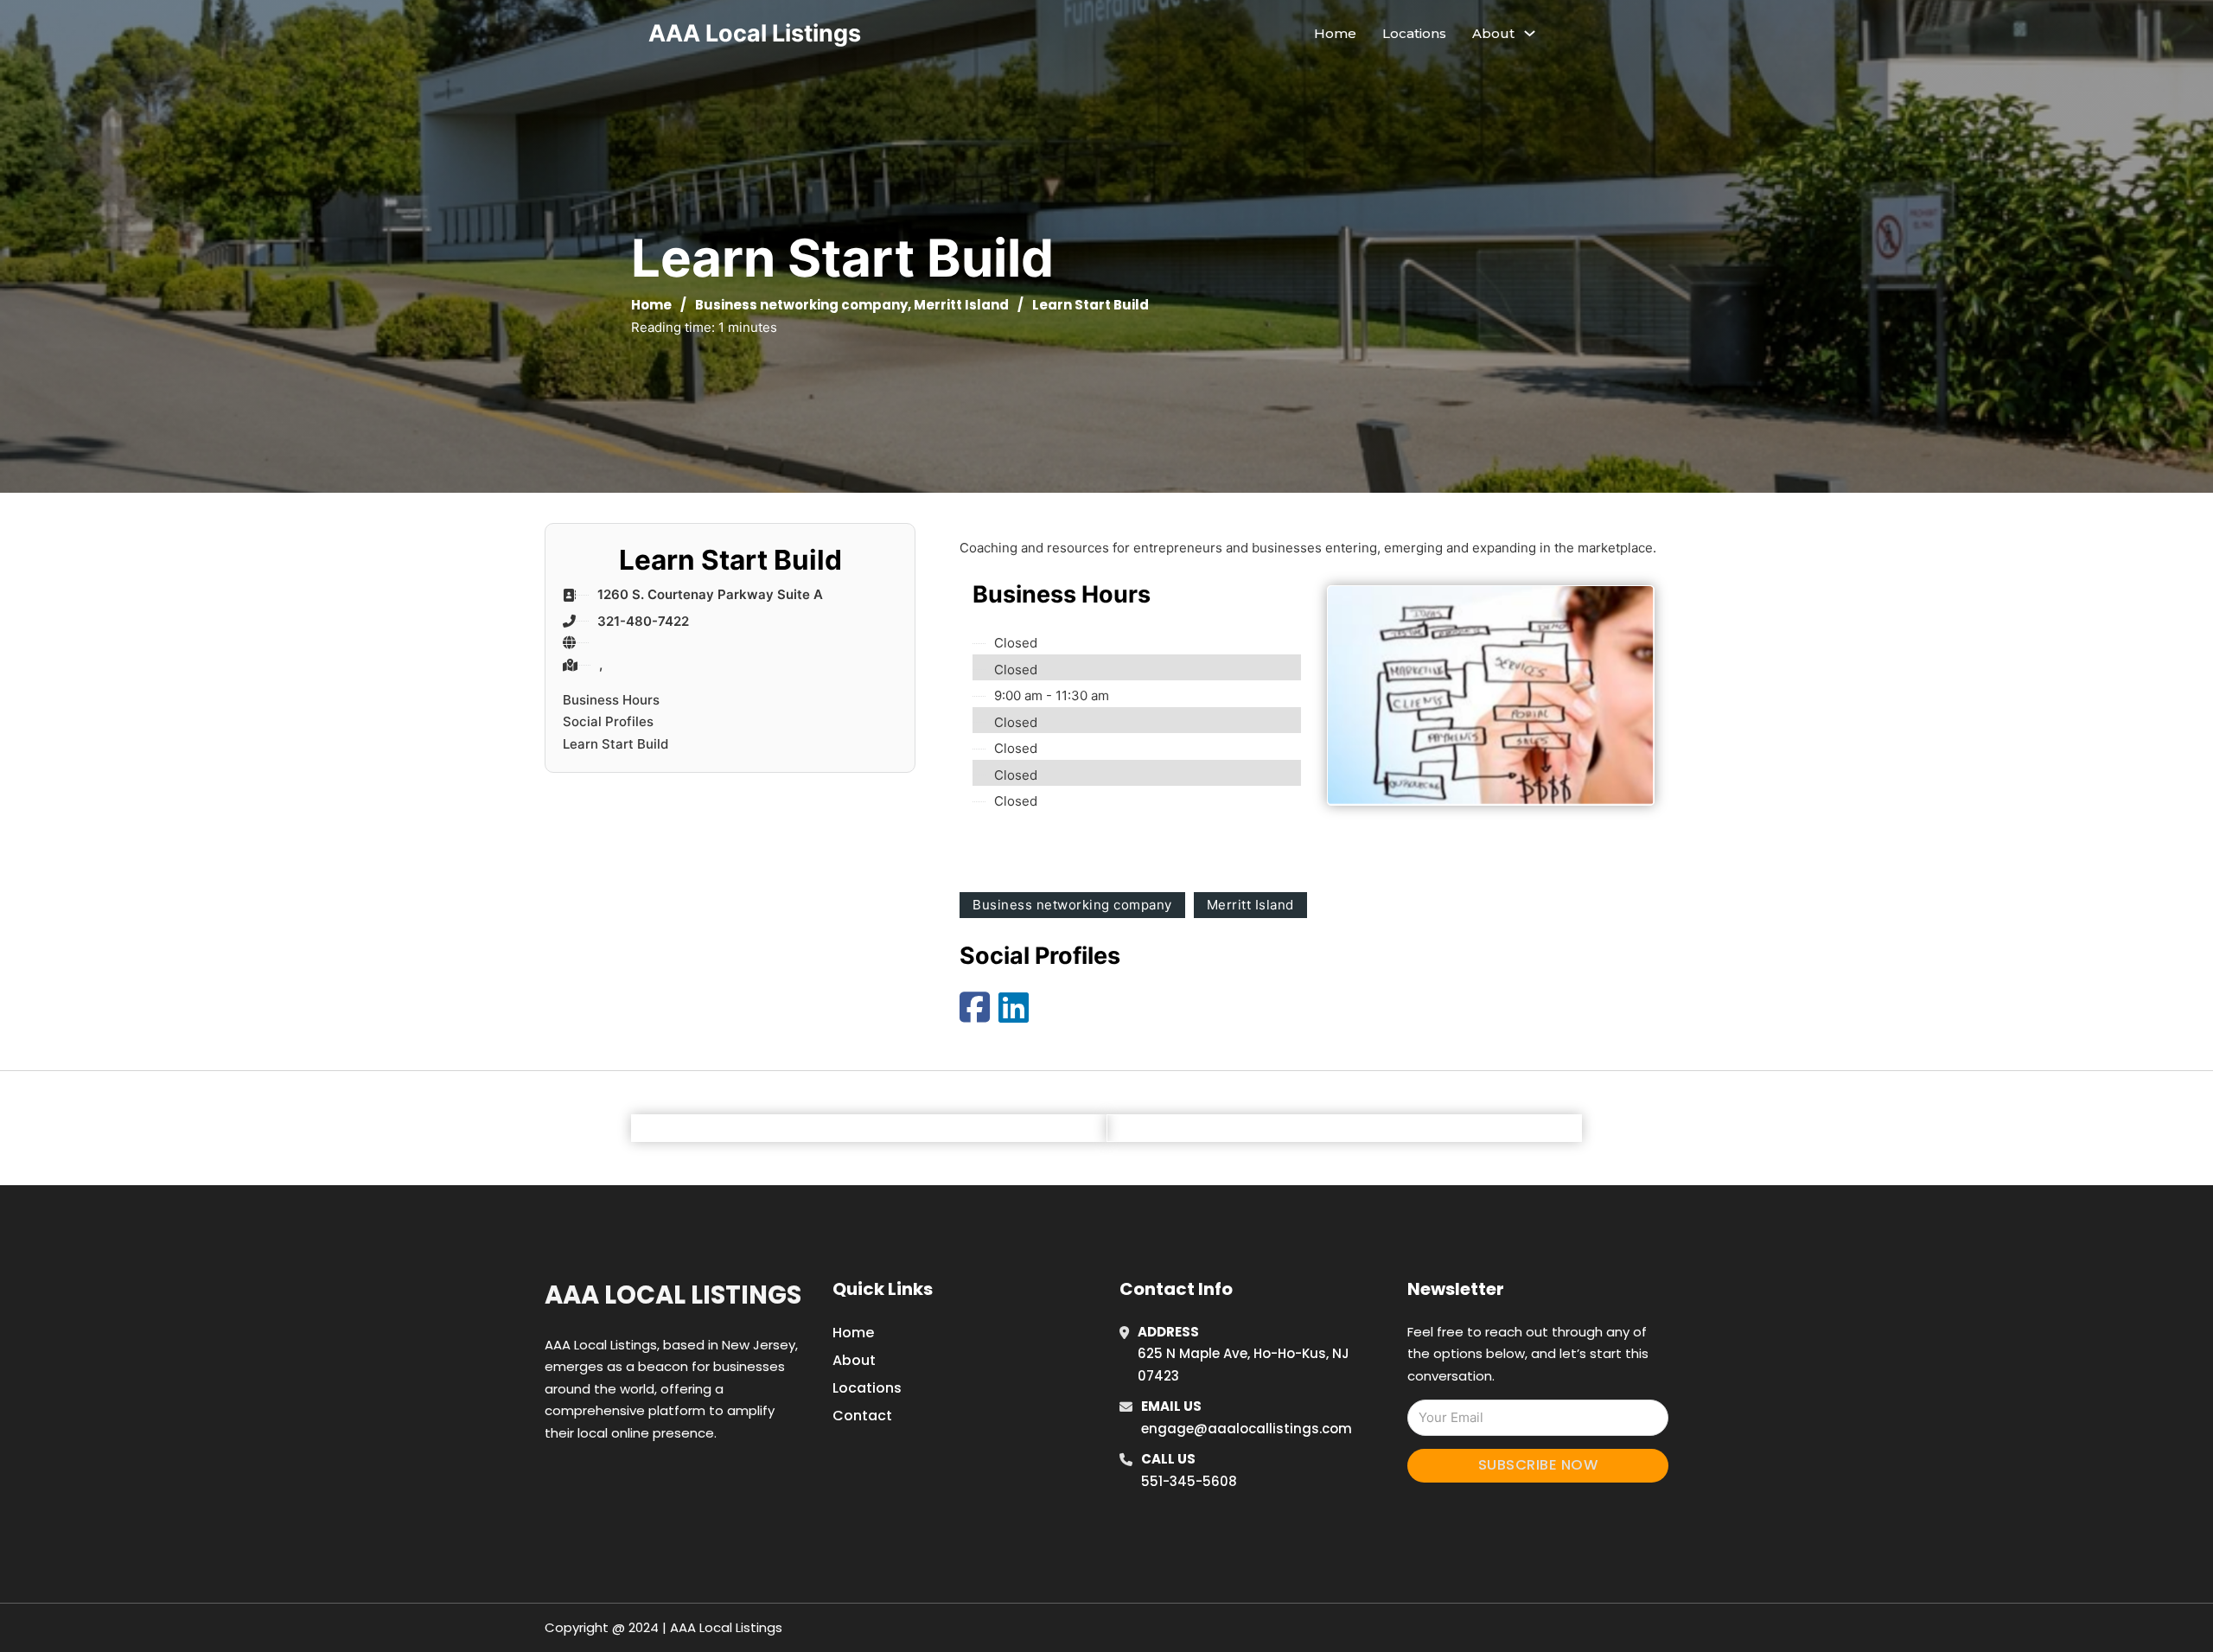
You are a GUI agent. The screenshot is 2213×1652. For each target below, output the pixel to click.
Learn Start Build (615, 744)
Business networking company (801, 305)
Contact (862, 1416)
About (854, 1360)
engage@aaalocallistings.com (1247, 1429)
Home (1335, 33)
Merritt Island (961, 305)
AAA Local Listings (755, 33)
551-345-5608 (1189, 1481)
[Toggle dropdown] (1530, 33)
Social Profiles (608, 721)
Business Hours (611, 700)
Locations (1414, 33)
